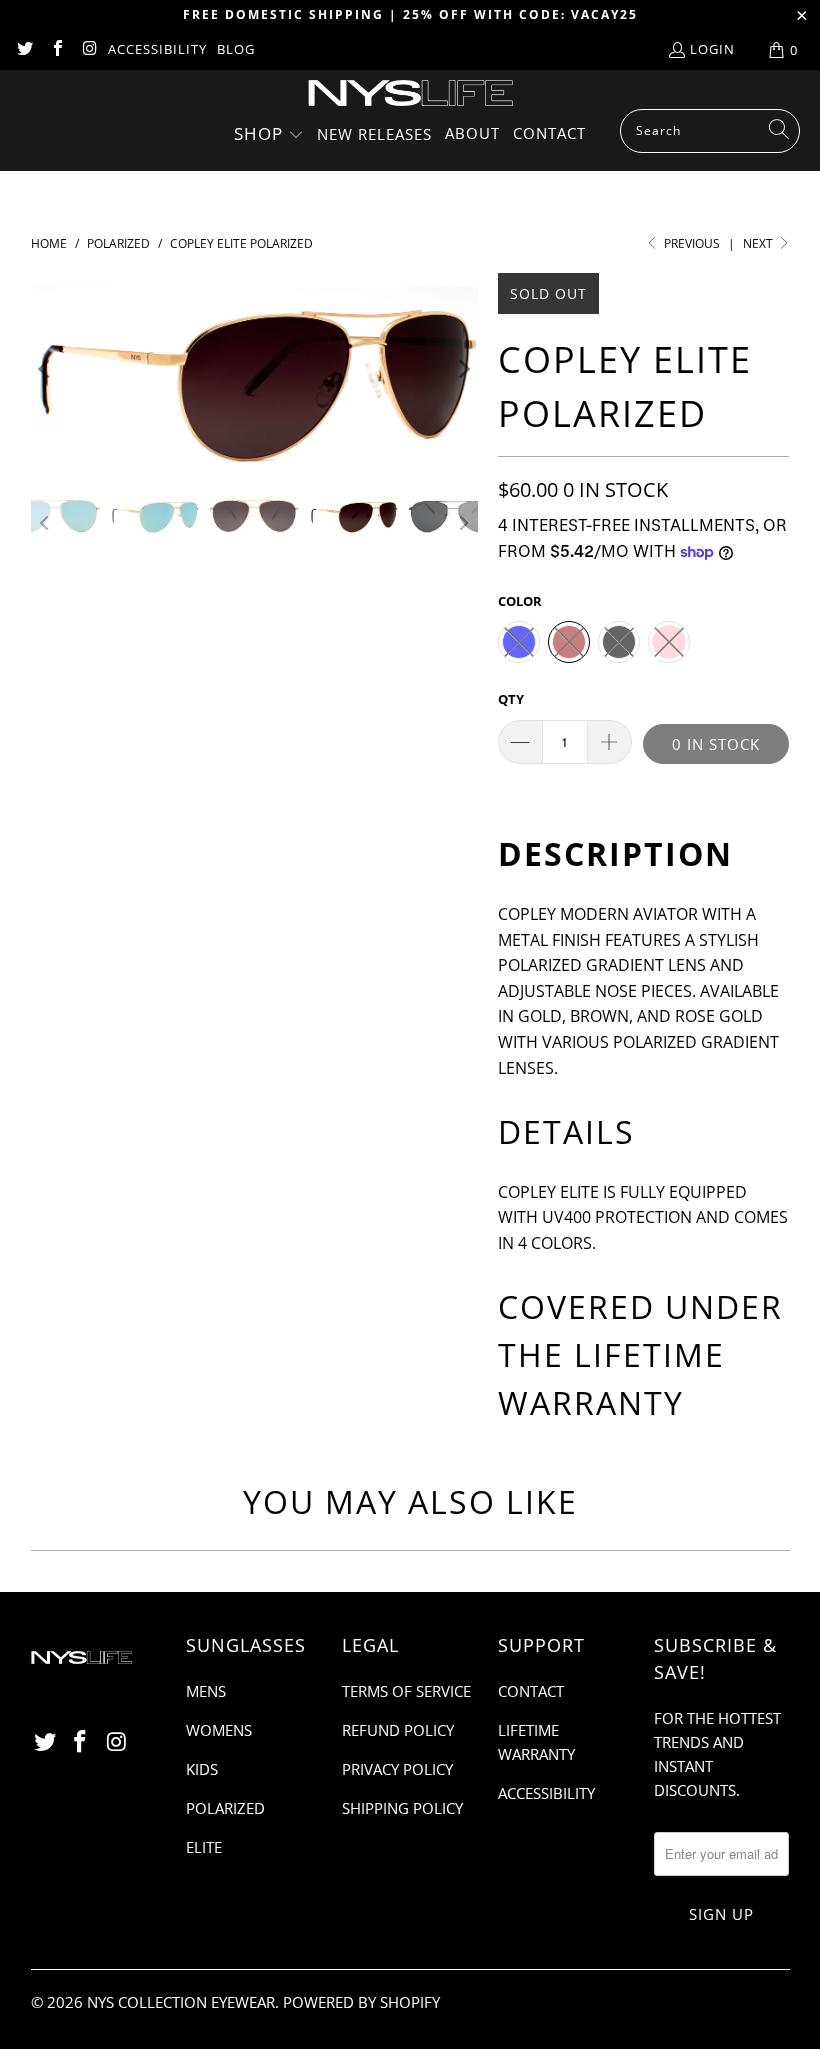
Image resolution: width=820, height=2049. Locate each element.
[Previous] (46, 369)
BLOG (236, 49)
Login (712, 49)
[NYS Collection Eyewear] (410, 94)
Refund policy (398, 1730)
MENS (206, 1691)
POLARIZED (225, 1808)
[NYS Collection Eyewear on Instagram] (89, 50)
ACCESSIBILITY (157, 49)
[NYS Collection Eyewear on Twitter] (24, 50)
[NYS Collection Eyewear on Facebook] (56, 50)
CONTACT (531, 1691)
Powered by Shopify (361, 2002)
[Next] (463, 369)
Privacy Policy (397, 1769)
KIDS (202, 1769)
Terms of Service (406, 1691)
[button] (269, 135)
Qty (511, 699)
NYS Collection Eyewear (181, 2002)
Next (759, 243)
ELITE (204, 1847)
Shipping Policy (402, 1808)
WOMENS (219, 1730)
